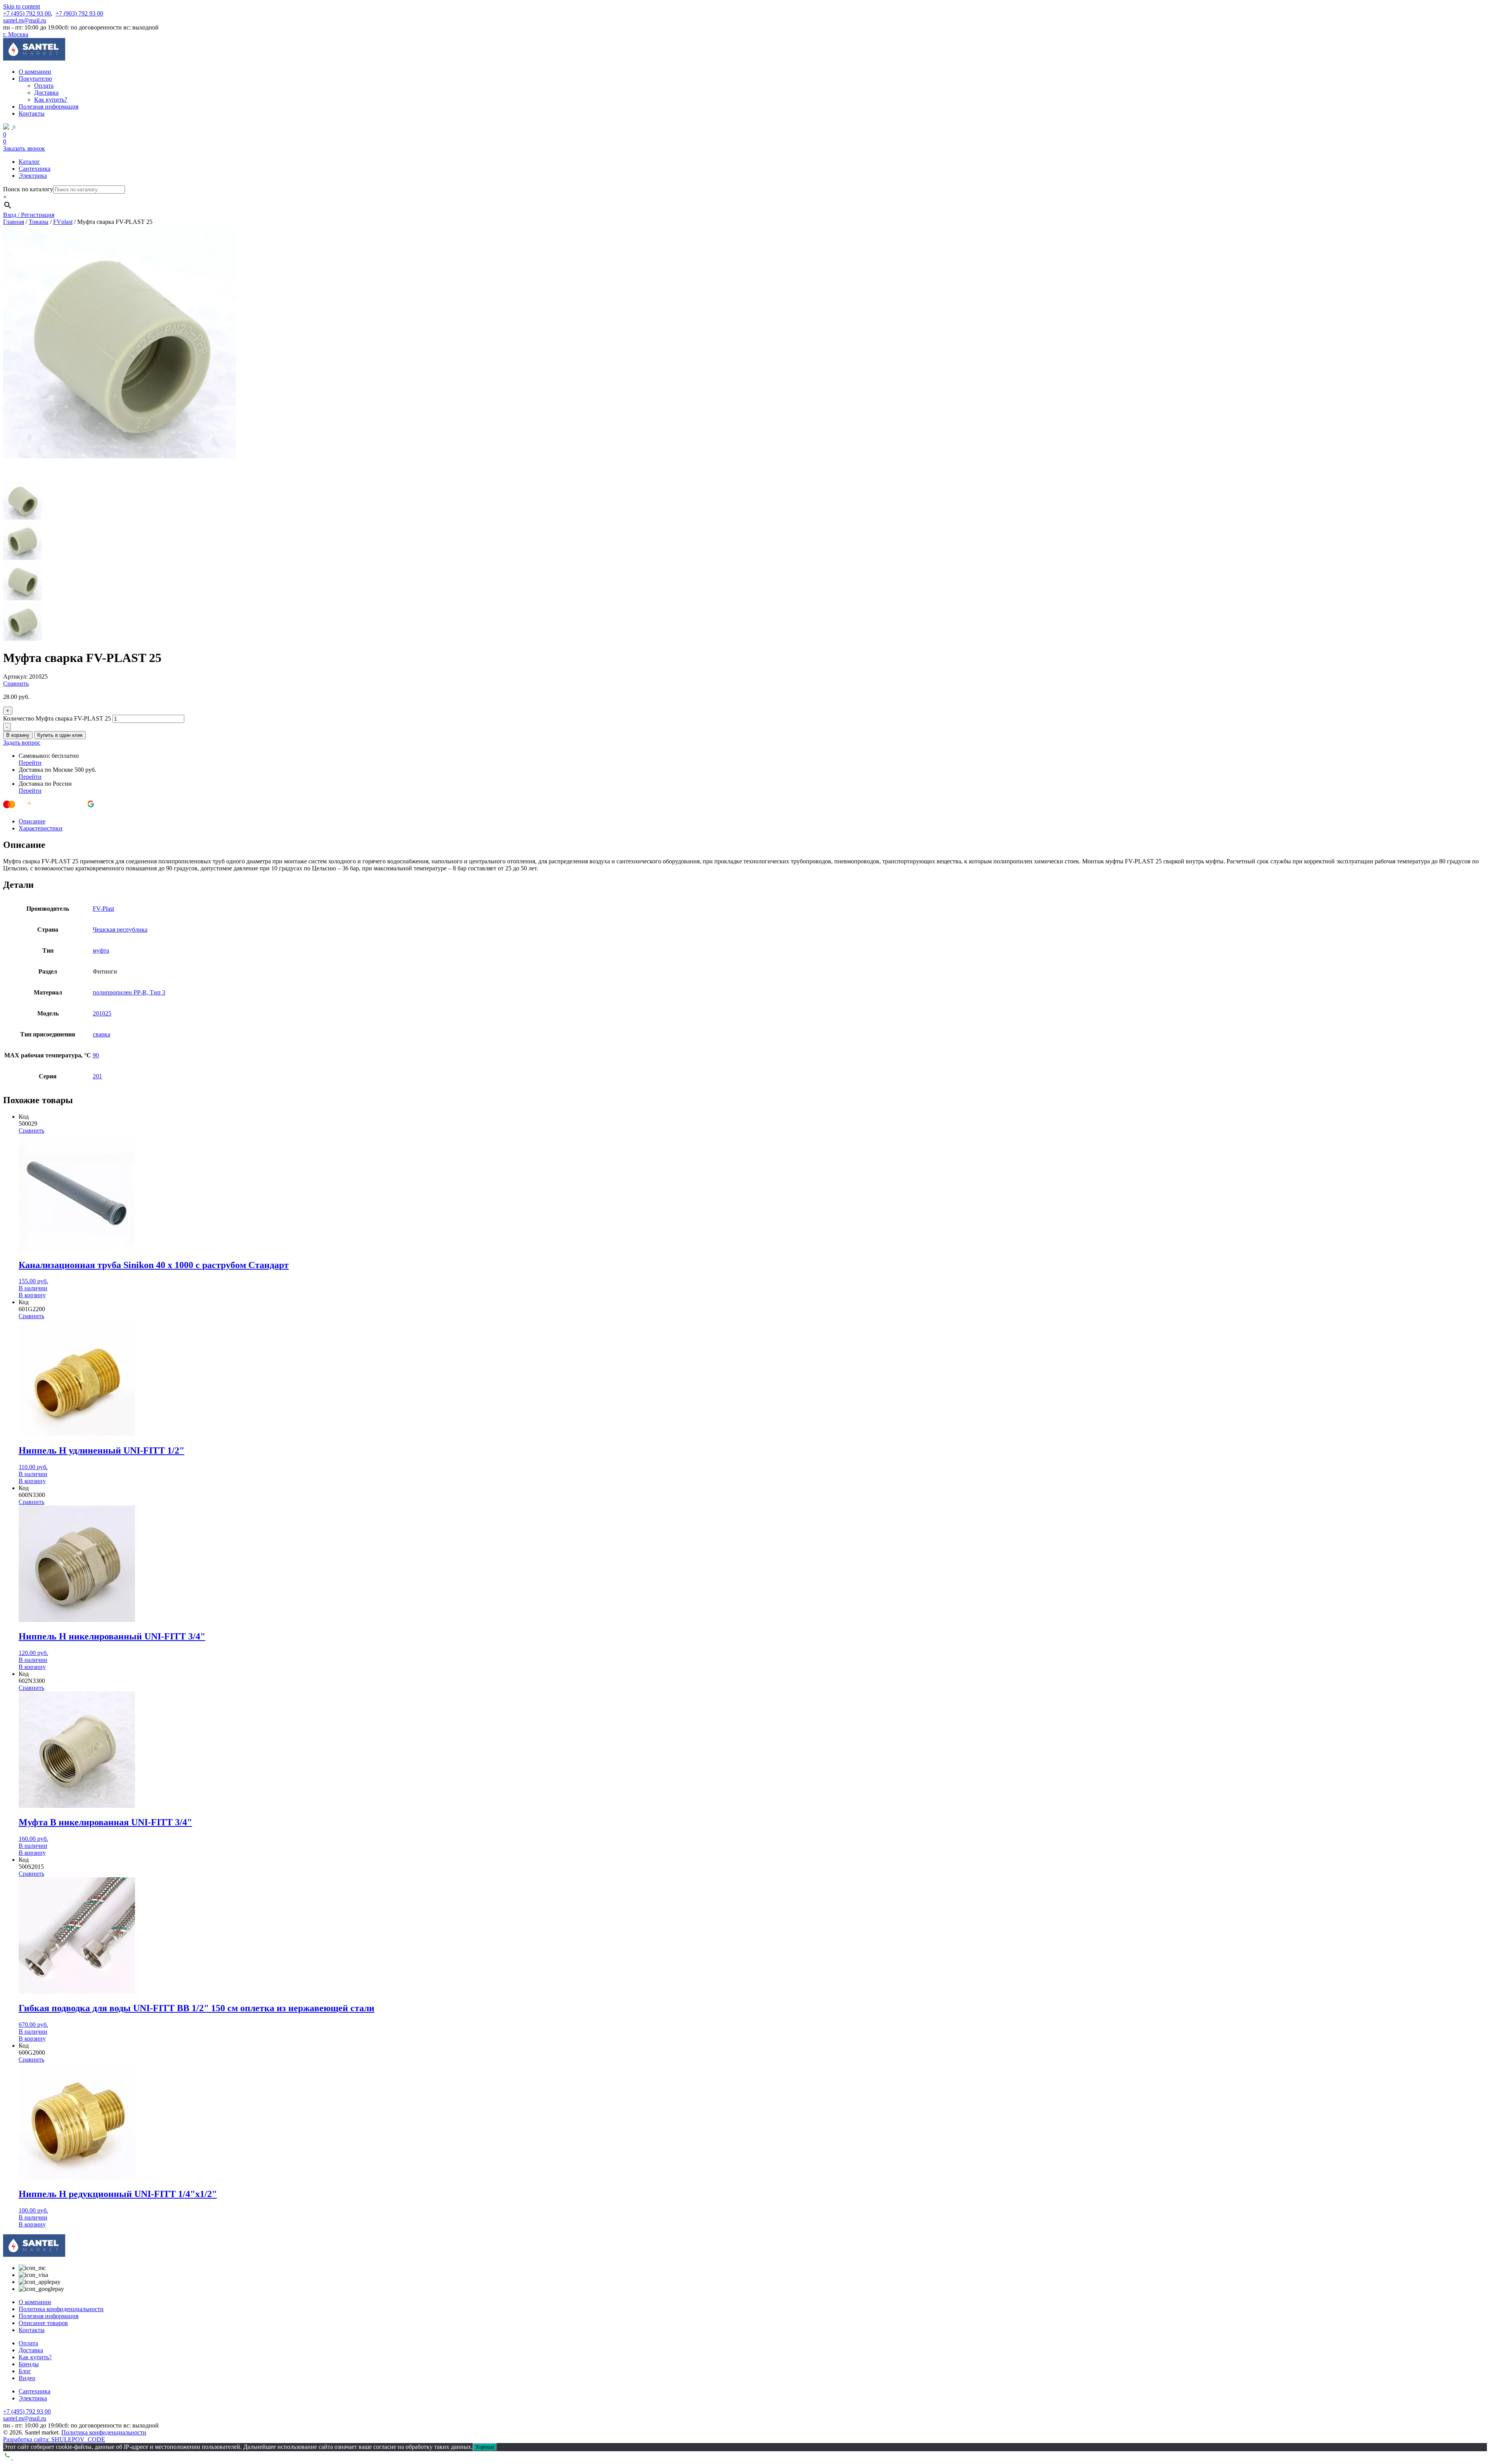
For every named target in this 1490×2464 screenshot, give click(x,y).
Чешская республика (120, 930)
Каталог (29, 162)
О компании (35, 72)
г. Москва (16, 34)
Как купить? (51, 100)
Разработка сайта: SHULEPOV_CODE (54, 2439)
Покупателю (35, 79)
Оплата (44, 86)
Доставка (46, 93)
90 (96, 1055)
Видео (27, 2378)
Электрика (33, 176)
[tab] (753, 821)
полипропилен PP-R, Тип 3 (129, 992)
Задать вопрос (22, 742)
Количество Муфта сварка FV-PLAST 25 (57, 718)
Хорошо (485, 2447)
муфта (101, 950)
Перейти (30, 763)
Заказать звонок (24, 148)
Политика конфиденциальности (61, 2309)
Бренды (29, 2364)
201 (97, 1076)
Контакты (32, 113)
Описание (32, 821)
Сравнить (16, 684)
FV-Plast (103, 909)
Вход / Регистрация (29, 215)
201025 (102, 1013)
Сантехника (35, 169)
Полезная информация (49, 107)
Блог (25, 2371)
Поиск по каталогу (28, 189)
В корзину (18, 735)
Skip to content (22, 6)
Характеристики (41, 828)
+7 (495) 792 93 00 (27, 13)
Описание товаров (43, 2323)
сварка (101, 1034)
